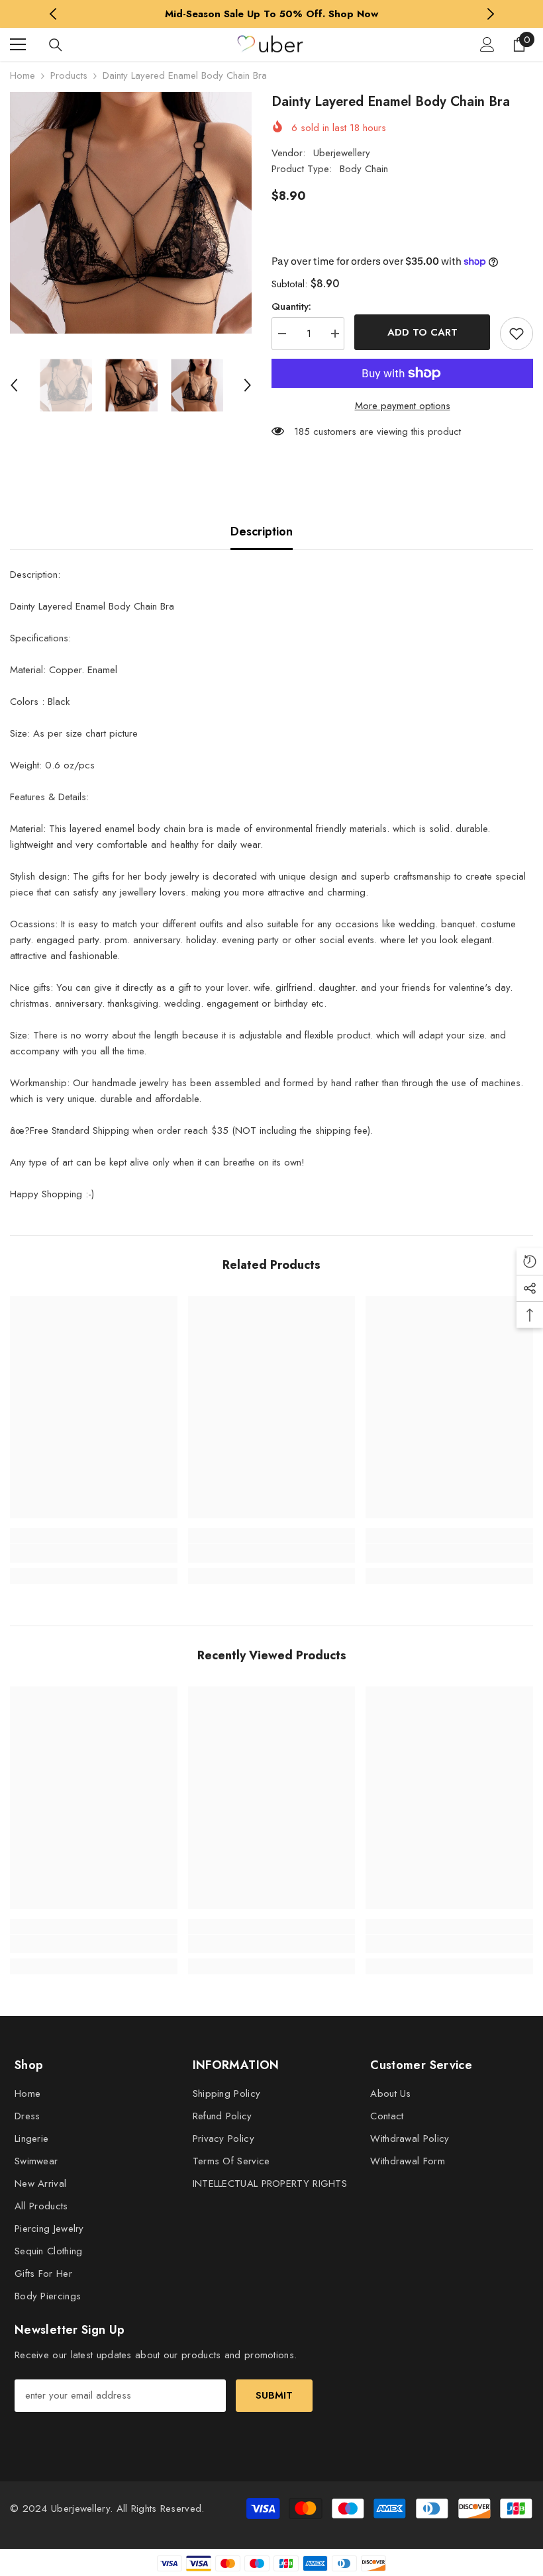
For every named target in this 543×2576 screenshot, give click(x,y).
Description (262, 531)
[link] (94, 1553)
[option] (272, 14)
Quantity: (291, 306)
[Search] (56, 45)
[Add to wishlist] (517, 334)
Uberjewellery (342, 153)
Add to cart (422, 332)
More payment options (403, 406)
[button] (14, 385)
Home (23, 75)
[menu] (18, 44)
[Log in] (487, 44)
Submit (274, 2395)
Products (69, 75)
